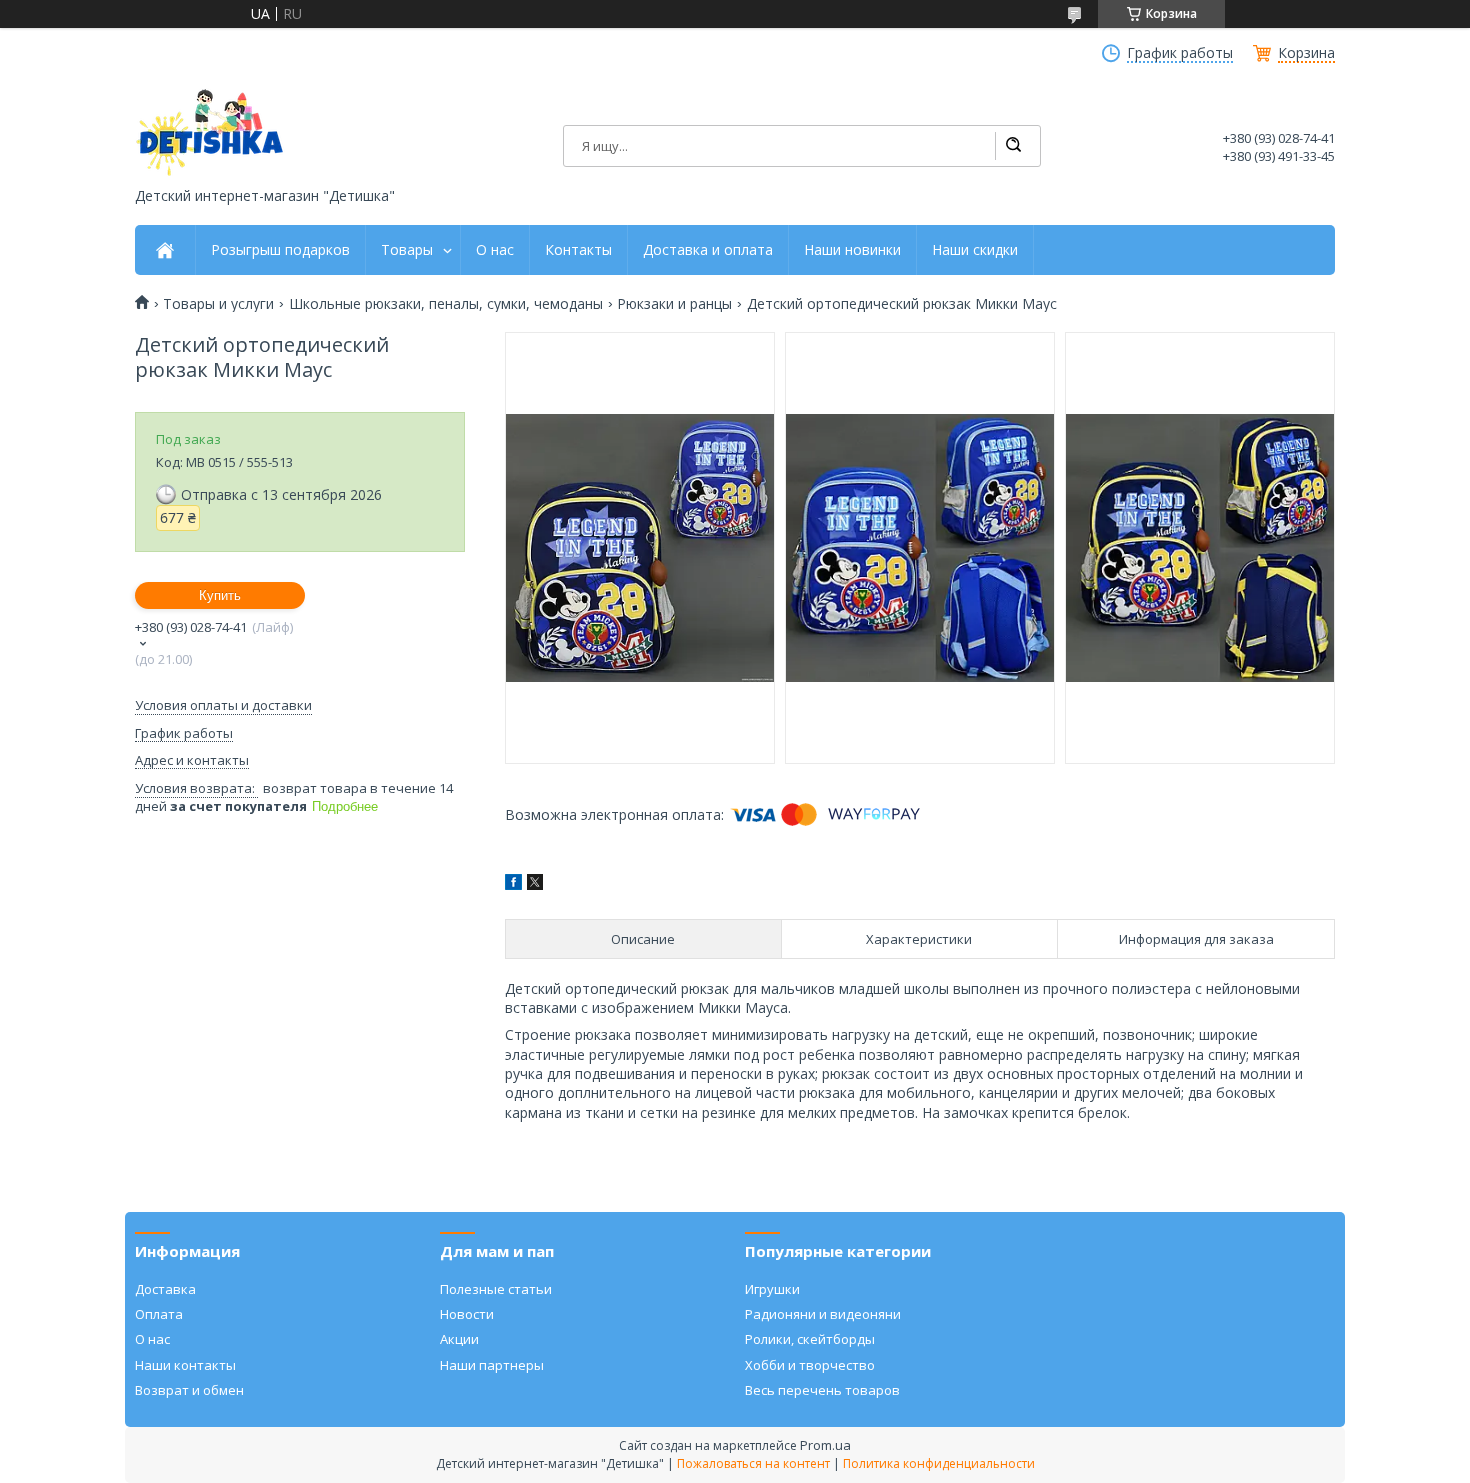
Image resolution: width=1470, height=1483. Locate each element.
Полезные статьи (496, 1289)
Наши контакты (185, 1365)
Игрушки (772, 1289)
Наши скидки (975, 250)
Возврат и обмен (189, 1390)
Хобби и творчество (810, 1365)
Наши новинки (852, 250)
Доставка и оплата (708, 250)
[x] (535, 884)
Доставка (165, 1289)
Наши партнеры (492, 1365)
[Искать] (1013, 146)
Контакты (578, 250)
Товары (407, 250)
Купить (220, 595)
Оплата (159, 1314)
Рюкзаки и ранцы (674, 304)
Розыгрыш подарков (280, 250)
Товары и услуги (218, 304)
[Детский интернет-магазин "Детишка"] (210, 132)
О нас (495, 250)
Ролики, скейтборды (810, 1339)
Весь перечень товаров (822, 1390)
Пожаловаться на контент (753, 1463)
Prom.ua (825, 1445)
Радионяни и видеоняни (823, 1314)
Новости (467, 1314)
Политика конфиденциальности (939, 1463)
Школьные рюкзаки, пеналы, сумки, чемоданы (446, 304)
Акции (459, 1339)
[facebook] (513, 884)
